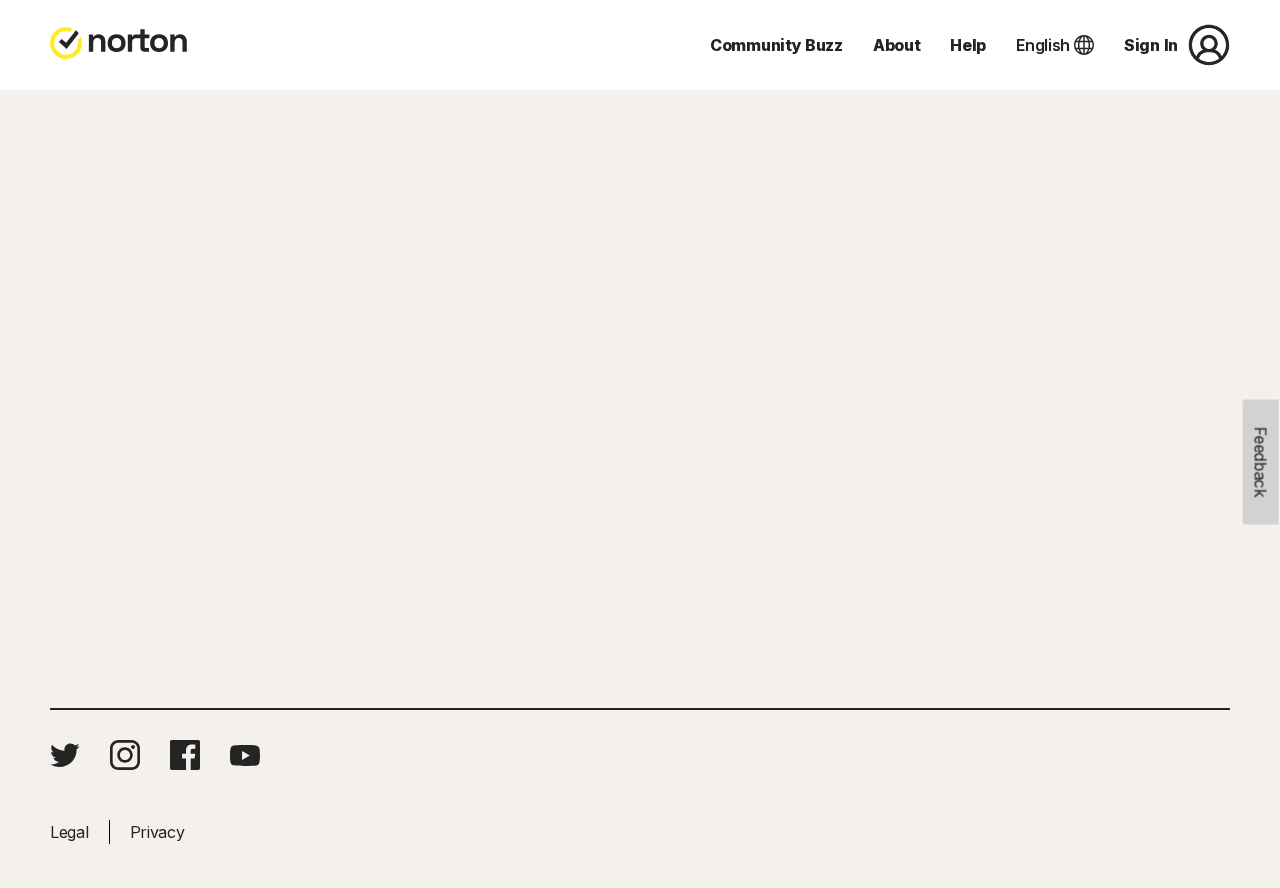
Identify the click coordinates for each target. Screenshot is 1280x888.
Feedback (1261, 462)
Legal (69, 832)
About (897, 45)
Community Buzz (776, 45)
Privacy (157, 832)
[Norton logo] (118, 45)
